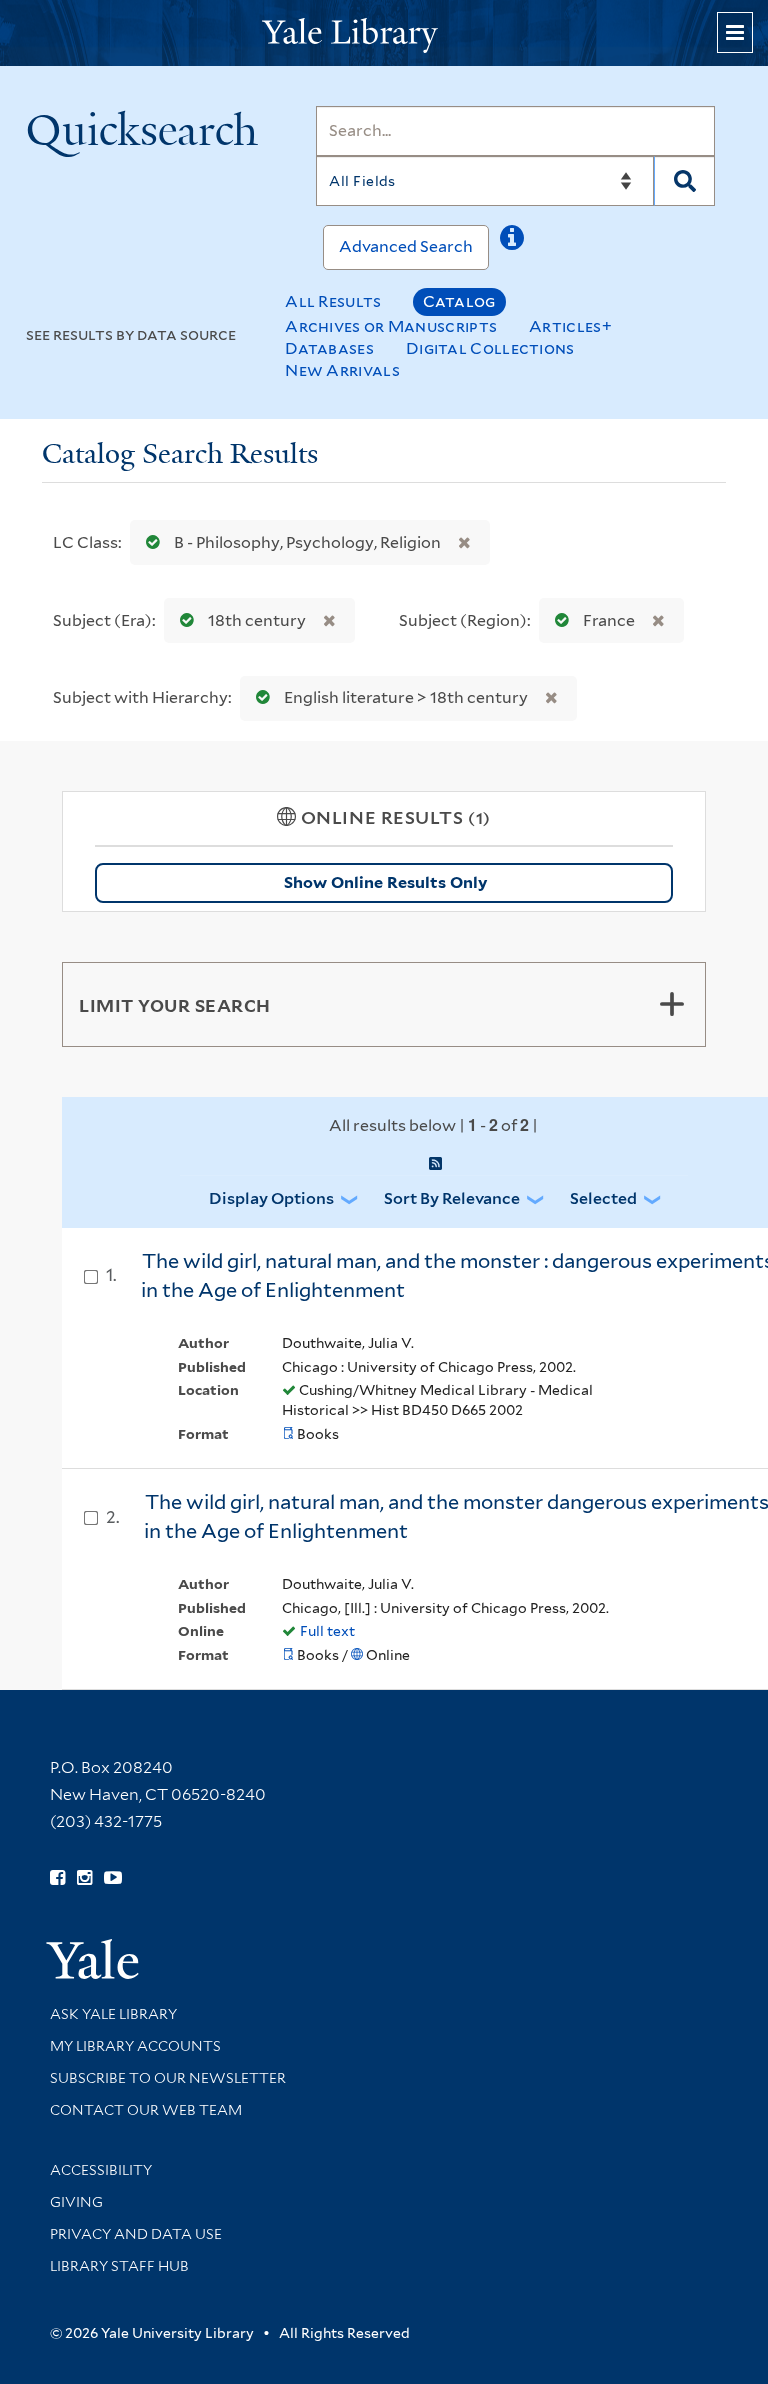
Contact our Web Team (146, 2110)
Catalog (459, 301)
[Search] (684, 181)
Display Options (271, 1198)
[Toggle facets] (672, 1004)
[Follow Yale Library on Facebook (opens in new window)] (57, 1878)
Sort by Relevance (452, 1198)
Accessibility (101, 2170)
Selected (603, 1198)
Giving (76, 2202)
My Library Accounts (135, 2046)
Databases (329, 348)
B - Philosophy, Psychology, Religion (307, 542)
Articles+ (570, 326)
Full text (327, 1631)
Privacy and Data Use (136, 2234)
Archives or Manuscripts (391, 326)
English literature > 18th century (406, 697)
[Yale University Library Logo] (384, 33)
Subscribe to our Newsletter (168, 2078)
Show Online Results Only (385, 882)
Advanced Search (406, 246)
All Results (333, 301)
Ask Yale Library (113, 2014)
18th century (257, 620)
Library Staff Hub (119, 2266)
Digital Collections (490, 348)
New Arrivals (342, 370)
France (609, 620)
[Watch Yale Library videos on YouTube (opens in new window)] (113, 1878)
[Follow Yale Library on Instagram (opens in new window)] (84, 1878)
